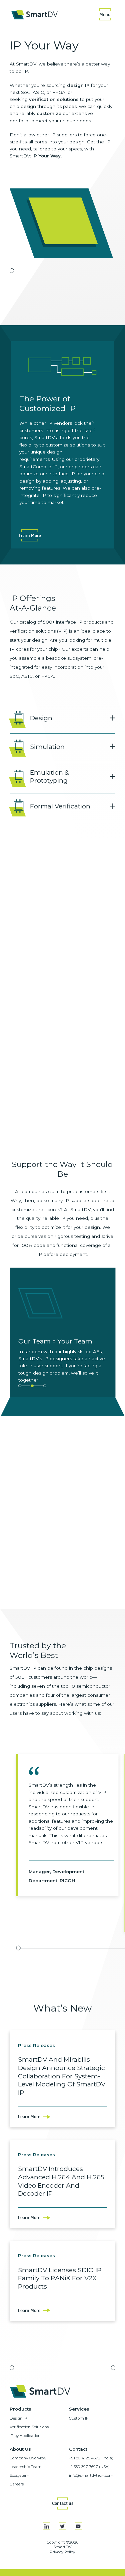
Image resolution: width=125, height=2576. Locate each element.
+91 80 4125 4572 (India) (91, 2458)
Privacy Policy (62, 2552)
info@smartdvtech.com (91, 2475)
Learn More (30, 535)
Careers (17, 2484)
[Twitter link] (62, 2526)
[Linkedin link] (47, 2526)
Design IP (18, 2418)
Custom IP (79, 2418)
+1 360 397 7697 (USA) (89, 2467)
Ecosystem (19, 2475)
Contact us (63, 2503)
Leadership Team (26, 2467)
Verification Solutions (29, 2427)
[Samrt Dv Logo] (34, 15)
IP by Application (25, 2436)
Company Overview (28, 2458)
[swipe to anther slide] (20, 1386)
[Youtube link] (78, 2526)
